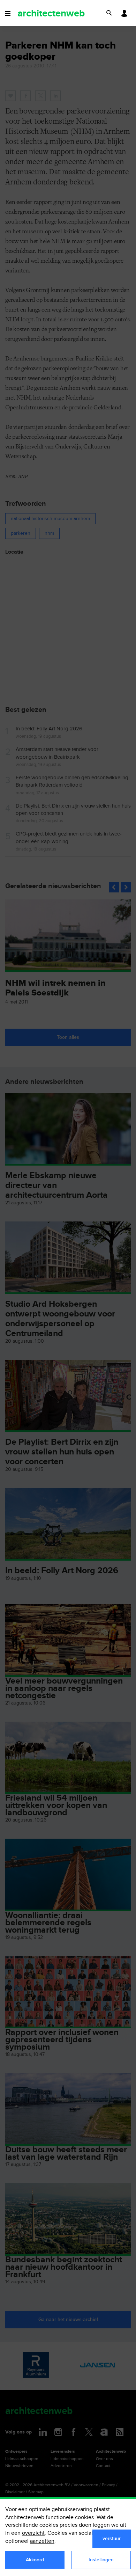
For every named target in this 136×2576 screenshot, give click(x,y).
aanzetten (42, 2541)
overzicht (33, 2533)
